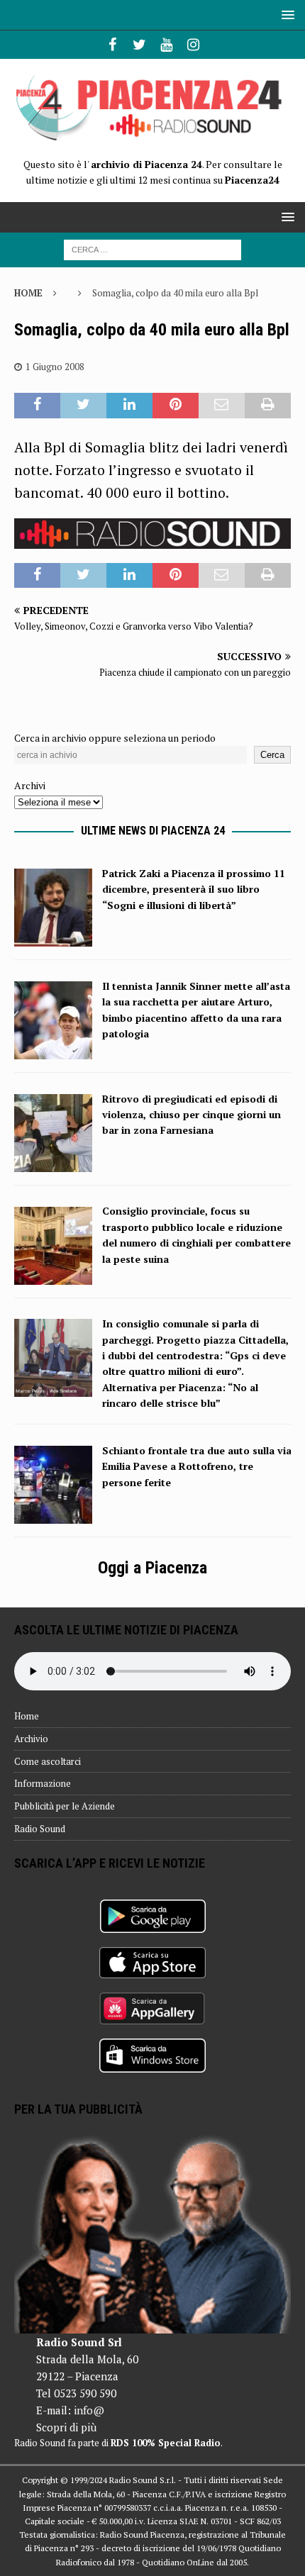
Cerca (272, 755)
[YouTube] (166, 45)
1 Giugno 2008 (55, 367)
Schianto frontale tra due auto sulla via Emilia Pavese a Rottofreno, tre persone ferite (197, 1466)
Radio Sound (40, 1829)
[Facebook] (112, 45)
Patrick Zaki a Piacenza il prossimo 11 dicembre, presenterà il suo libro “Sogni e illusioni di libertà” (194, 889)
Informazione (43, 1783)
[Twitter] (139, 45)
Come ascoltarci (48, 1761)
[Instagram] (193, 45)
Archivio (31, 1739)
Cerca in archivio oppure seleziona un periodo (115, 738)
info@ (89, 2410)
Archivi (30, 785)
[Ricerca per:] (152, 249)
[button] (285, 15)
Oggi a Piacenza (152, 1568)
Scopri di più (66, 2427)
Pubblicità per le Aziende (65, 1806)
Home (27, 1716)
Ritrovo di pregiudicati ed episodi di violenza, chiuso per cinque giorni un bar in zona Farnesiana (192, 1115)
